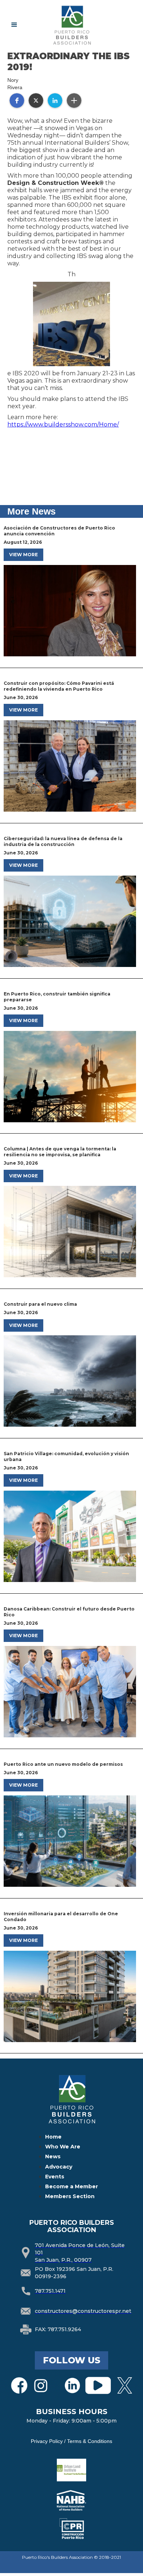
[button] (14, 25)
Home (53, 2137)
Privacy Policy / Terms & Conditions (71, 2441)
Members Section (70, 2196)
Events (55, 2177)
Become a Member (71, 2186)
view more (23, 555)
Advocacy (59, 2167)
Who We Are (63, 2147)
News (53, 2156)
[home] (86, 25)
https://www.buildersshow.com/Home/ (63, 424)
